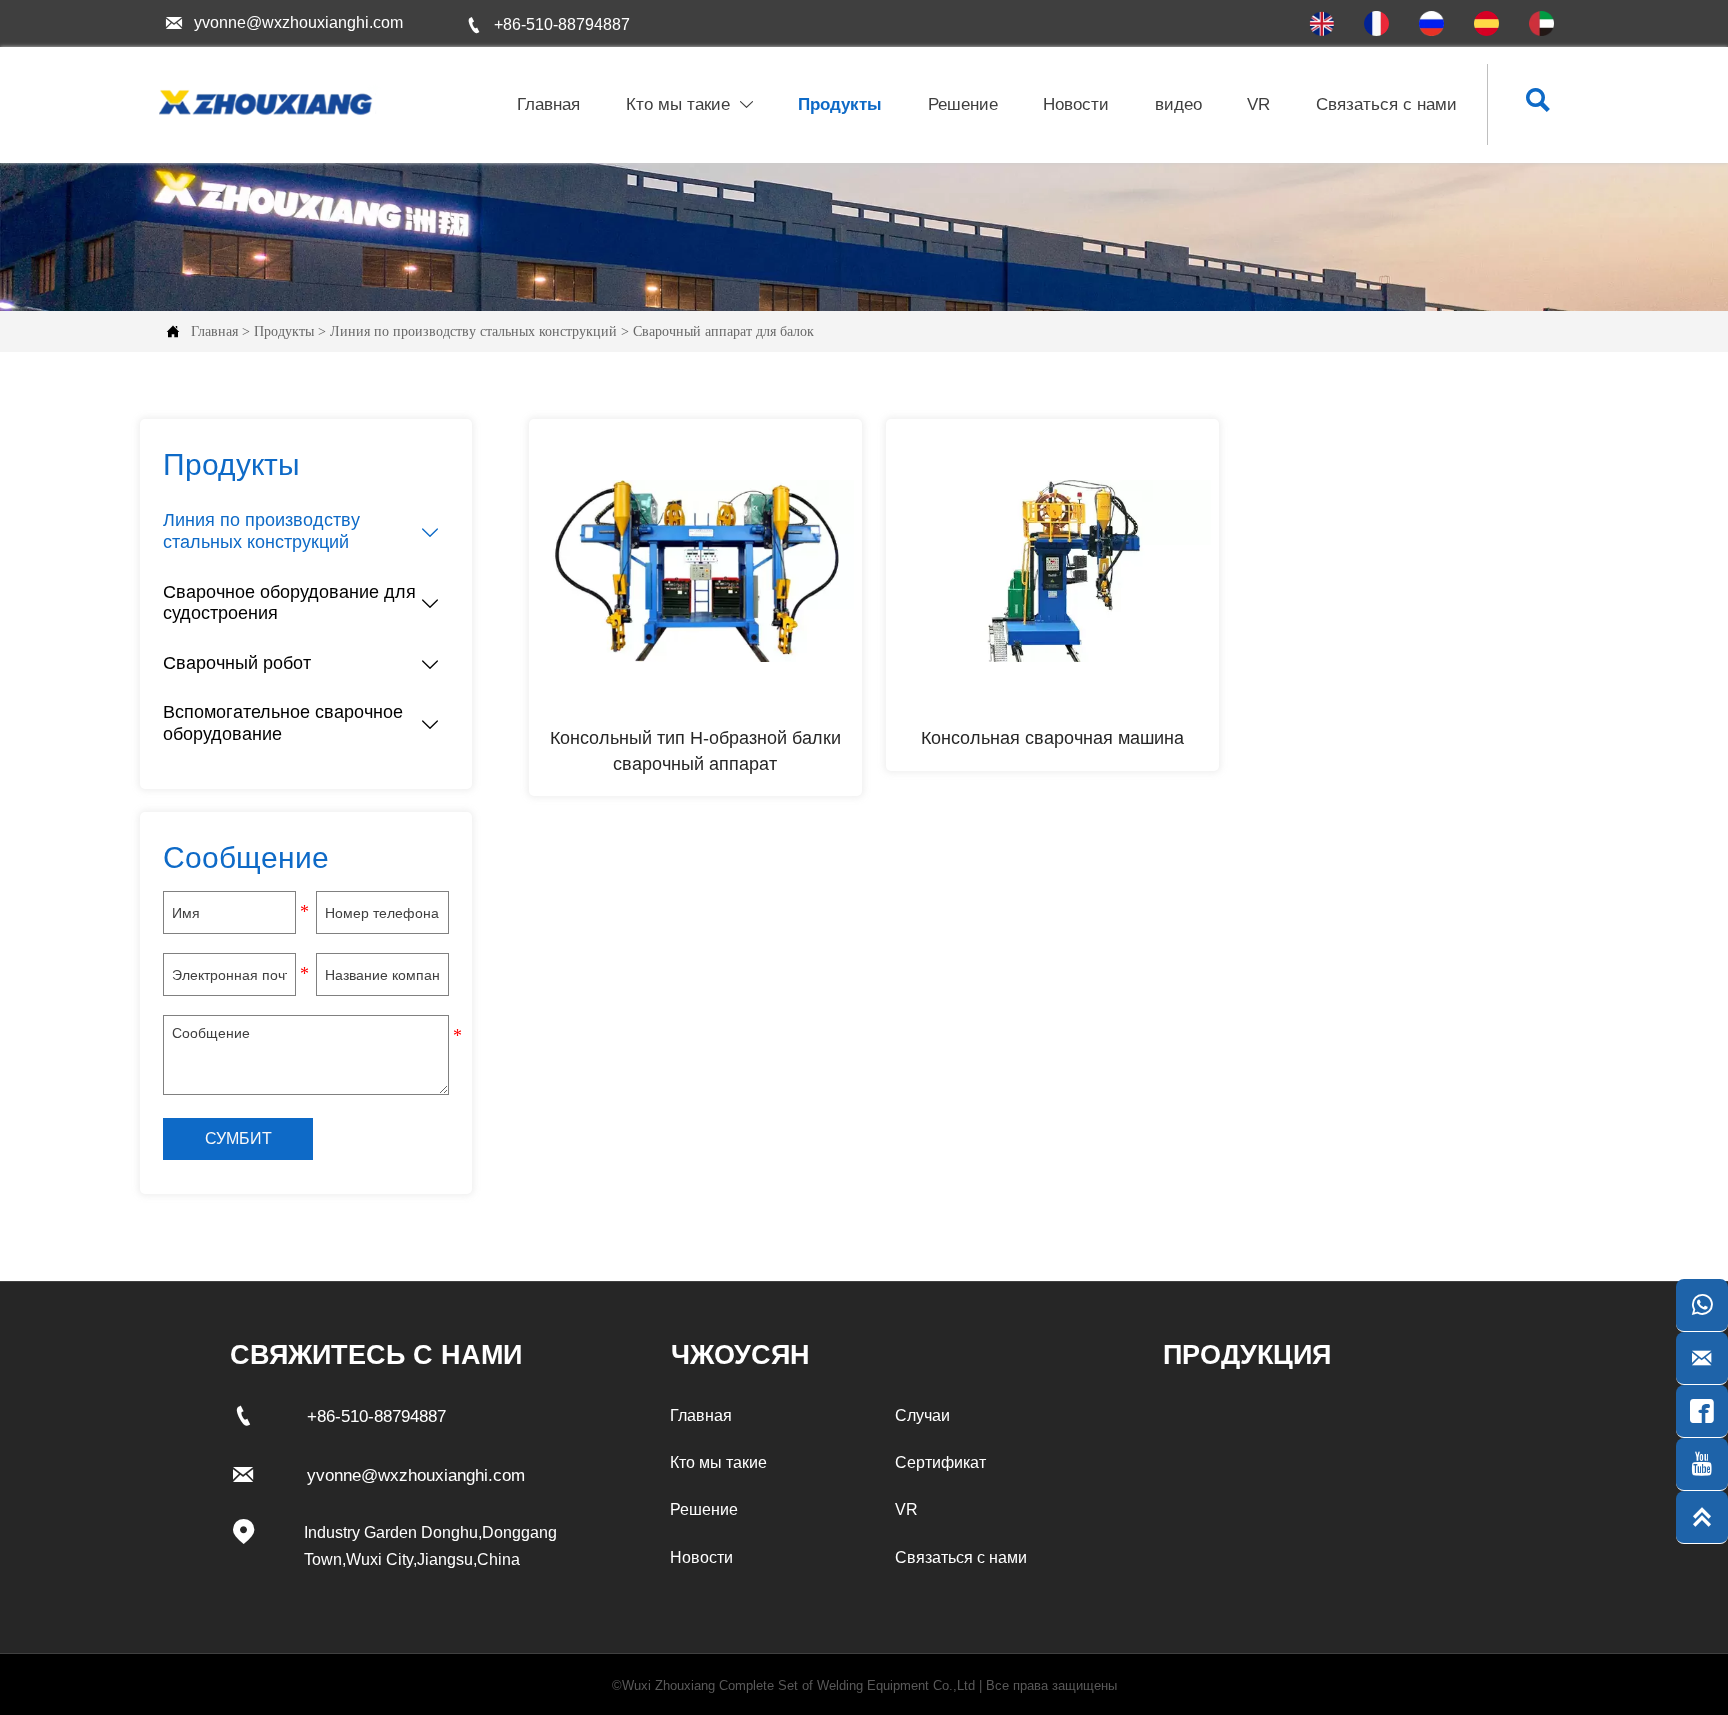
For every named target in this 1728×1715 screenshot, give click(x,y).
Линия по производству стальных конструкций (473, 331)
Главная (214, 331)
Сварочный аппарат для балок (723, 331)
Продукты (284, 331)
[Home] (263, 102)
